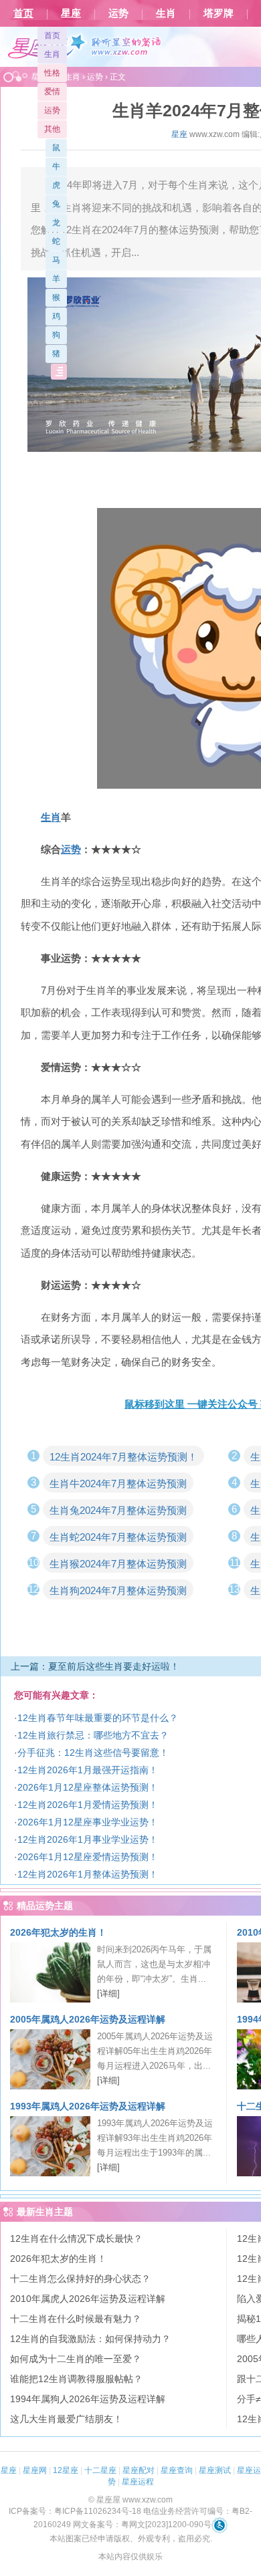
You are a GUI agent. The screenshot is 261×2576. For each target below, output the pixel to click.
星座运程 (138, 2482)
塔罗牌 (219, 13)
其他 (52, 129)
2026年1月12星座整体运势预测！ (88, 1787)
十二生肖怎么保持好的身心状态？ (80, 2279)
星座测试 (215, 2470)
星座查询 (177, 2470)
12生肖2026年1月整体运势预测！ (88, 1874)
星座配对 (139, 2470)
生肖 (166, 13)
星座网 (35, 2470)
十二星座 (100, 2470)
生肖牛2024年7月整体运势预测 (118, 1484)
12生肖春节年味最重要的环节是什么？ (98, 1718)
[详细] (108, 1993)
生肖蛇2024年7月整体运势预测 (118, 1537)
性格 (52, 73)
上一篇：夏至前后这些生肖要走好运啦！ (95, 1666)
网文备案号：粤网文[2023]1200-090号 (142, 2525)
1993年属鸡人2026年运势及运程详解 (88, 2106)
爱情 (52, 92)
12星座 (66, 2470)
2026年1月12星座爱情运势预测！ (88, 1857)
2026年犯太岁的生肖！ (58, 1932)
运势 (118, 13)
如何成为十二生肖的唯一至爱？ (76, 2359)
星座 (71, 13)
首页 (23, 13)
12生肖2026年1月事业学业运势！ (88, 1839)
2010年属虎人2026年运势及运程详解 (88, 2299)
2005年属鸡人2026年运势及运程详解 (88, 2019)
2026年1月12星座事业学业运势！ (88, 1822)
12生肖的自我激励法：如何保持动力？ (90, 2339)
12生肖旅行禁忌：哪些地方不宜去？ (93, 1735)
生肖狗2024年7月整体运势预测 (118, 1590)
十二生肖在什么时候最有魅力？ (76, 2319)
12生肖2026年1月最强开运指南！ (88, 1770)
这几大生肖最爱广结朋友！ (66, 2419)
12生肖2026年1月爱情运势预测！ (88, 1805)
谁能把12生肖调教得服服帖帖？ (76, 2379)
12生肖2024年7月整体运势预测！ (123, 1457)
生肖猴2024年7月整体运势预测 (118, 1564)
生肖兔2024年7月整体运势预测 (118, 1510)
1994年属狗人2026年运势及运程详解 (88, 2399)
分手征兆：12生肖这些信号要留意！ (93, 1753)
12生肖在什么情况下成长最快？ (76, 2238)
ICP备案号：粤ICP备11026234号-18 (75, 2511)
